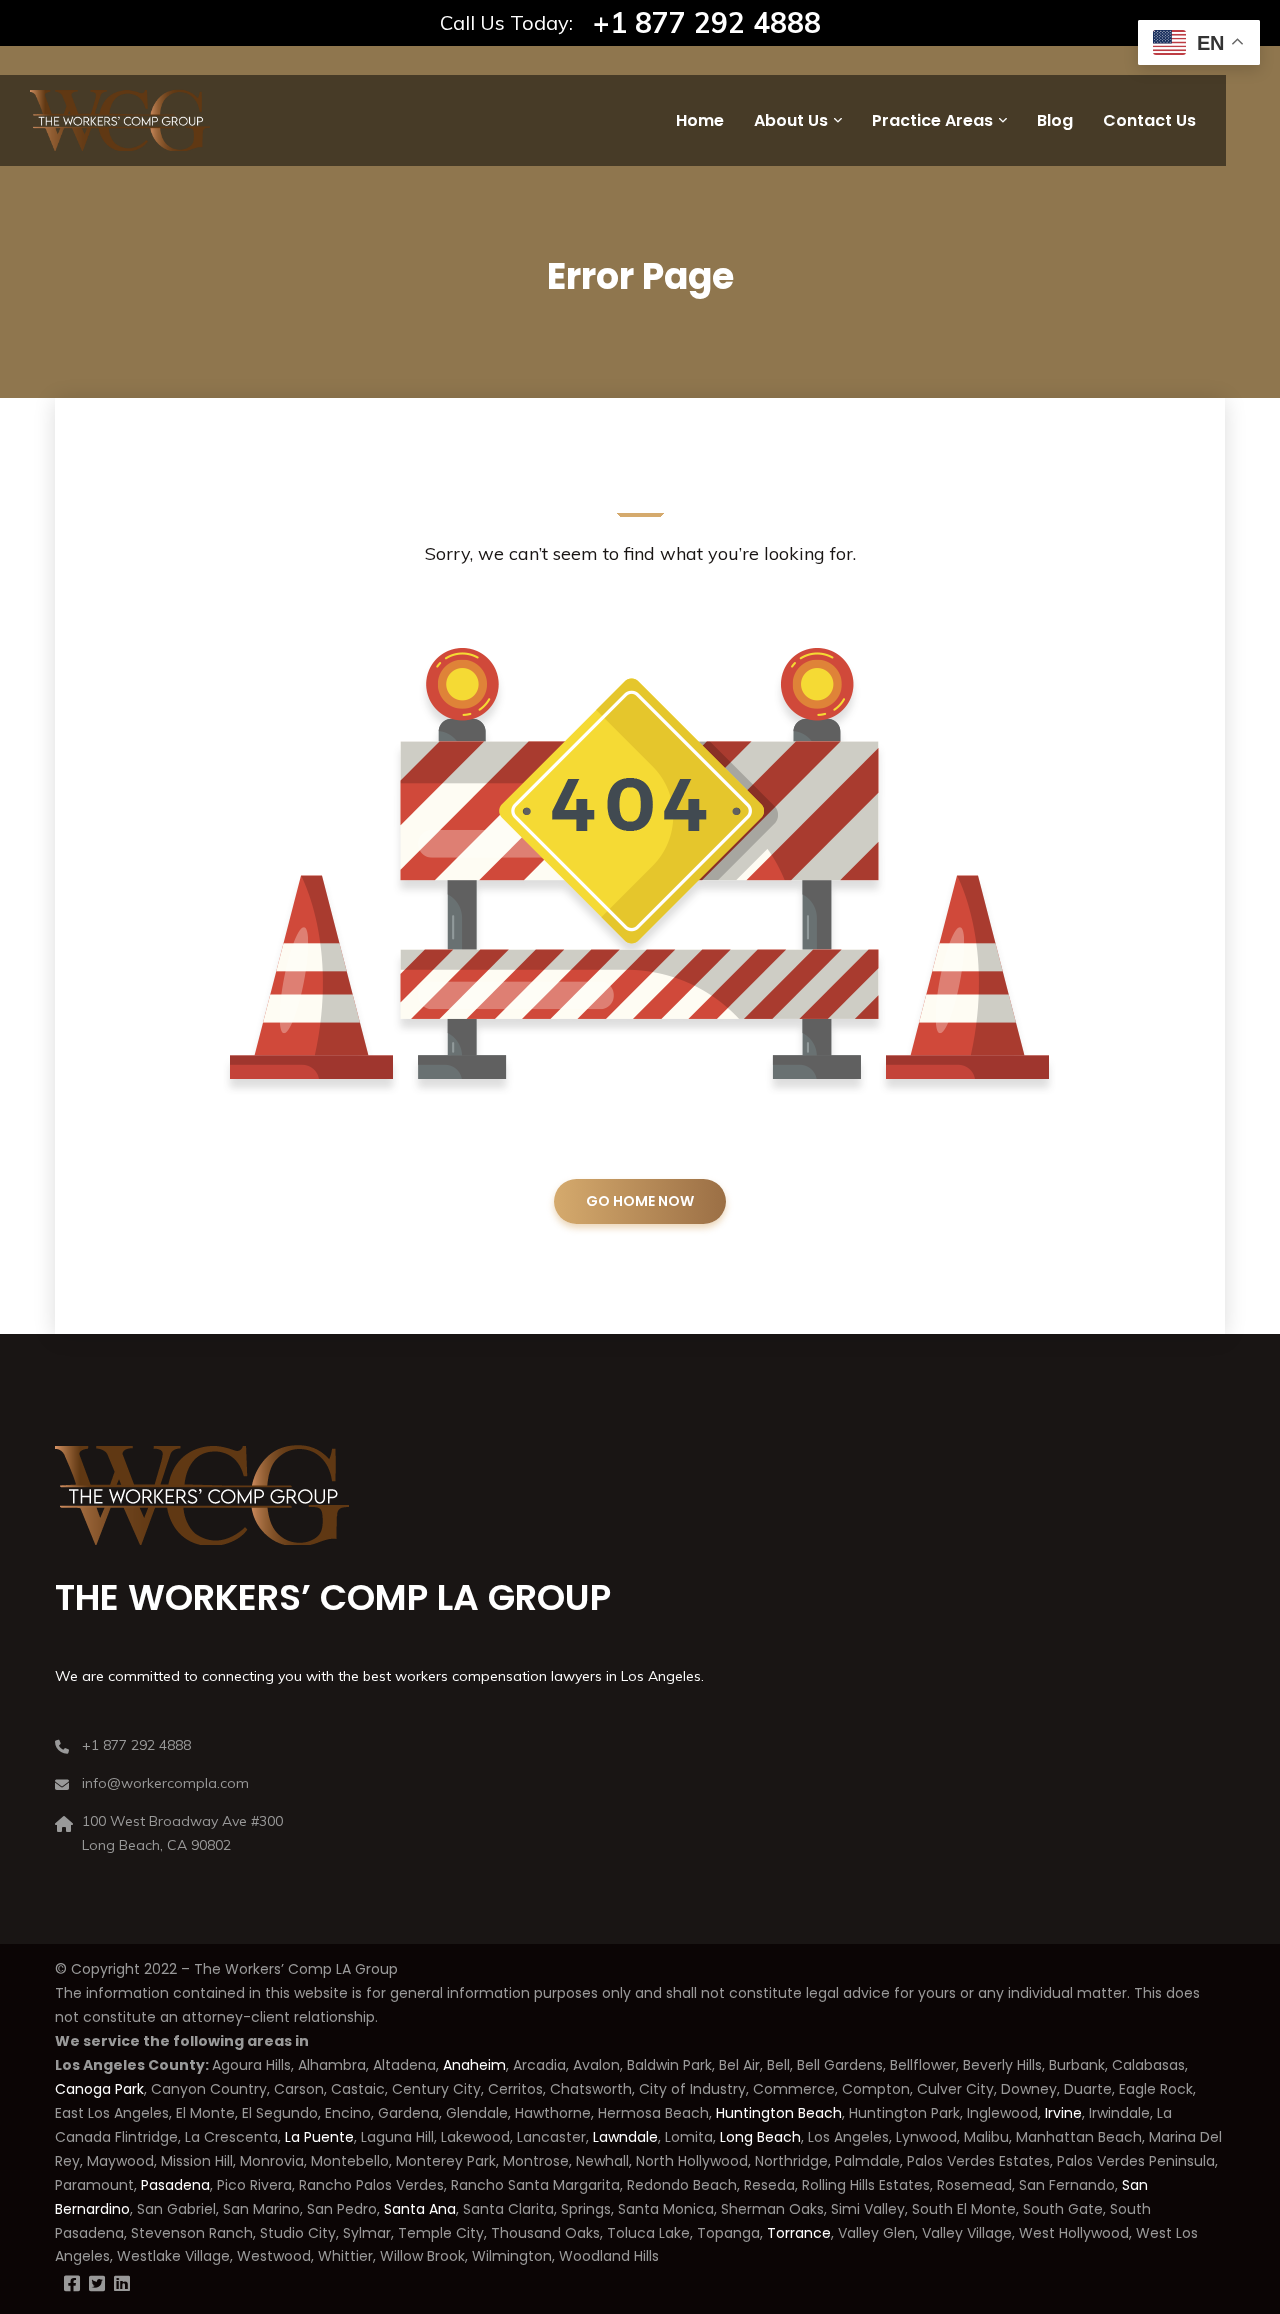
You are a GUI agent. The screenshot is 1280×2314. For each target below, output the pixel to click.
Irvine (1063, 2113)
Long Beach (760, 2137)
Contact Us (1149, 120)
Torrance (799, 2233)
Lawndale (625, 2137)
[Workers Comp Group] (120, 120)
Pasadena (175, 2185)
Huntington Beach (777, 2113)
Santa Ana (420, 2209)
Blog (1055, 120)
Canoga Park (99, 2089)
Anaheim (474, 2065)
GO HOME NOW (640, 1201)
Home (700, 120)
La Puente (319, 2137)
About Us (791, 120)
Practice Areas (932, 120)
